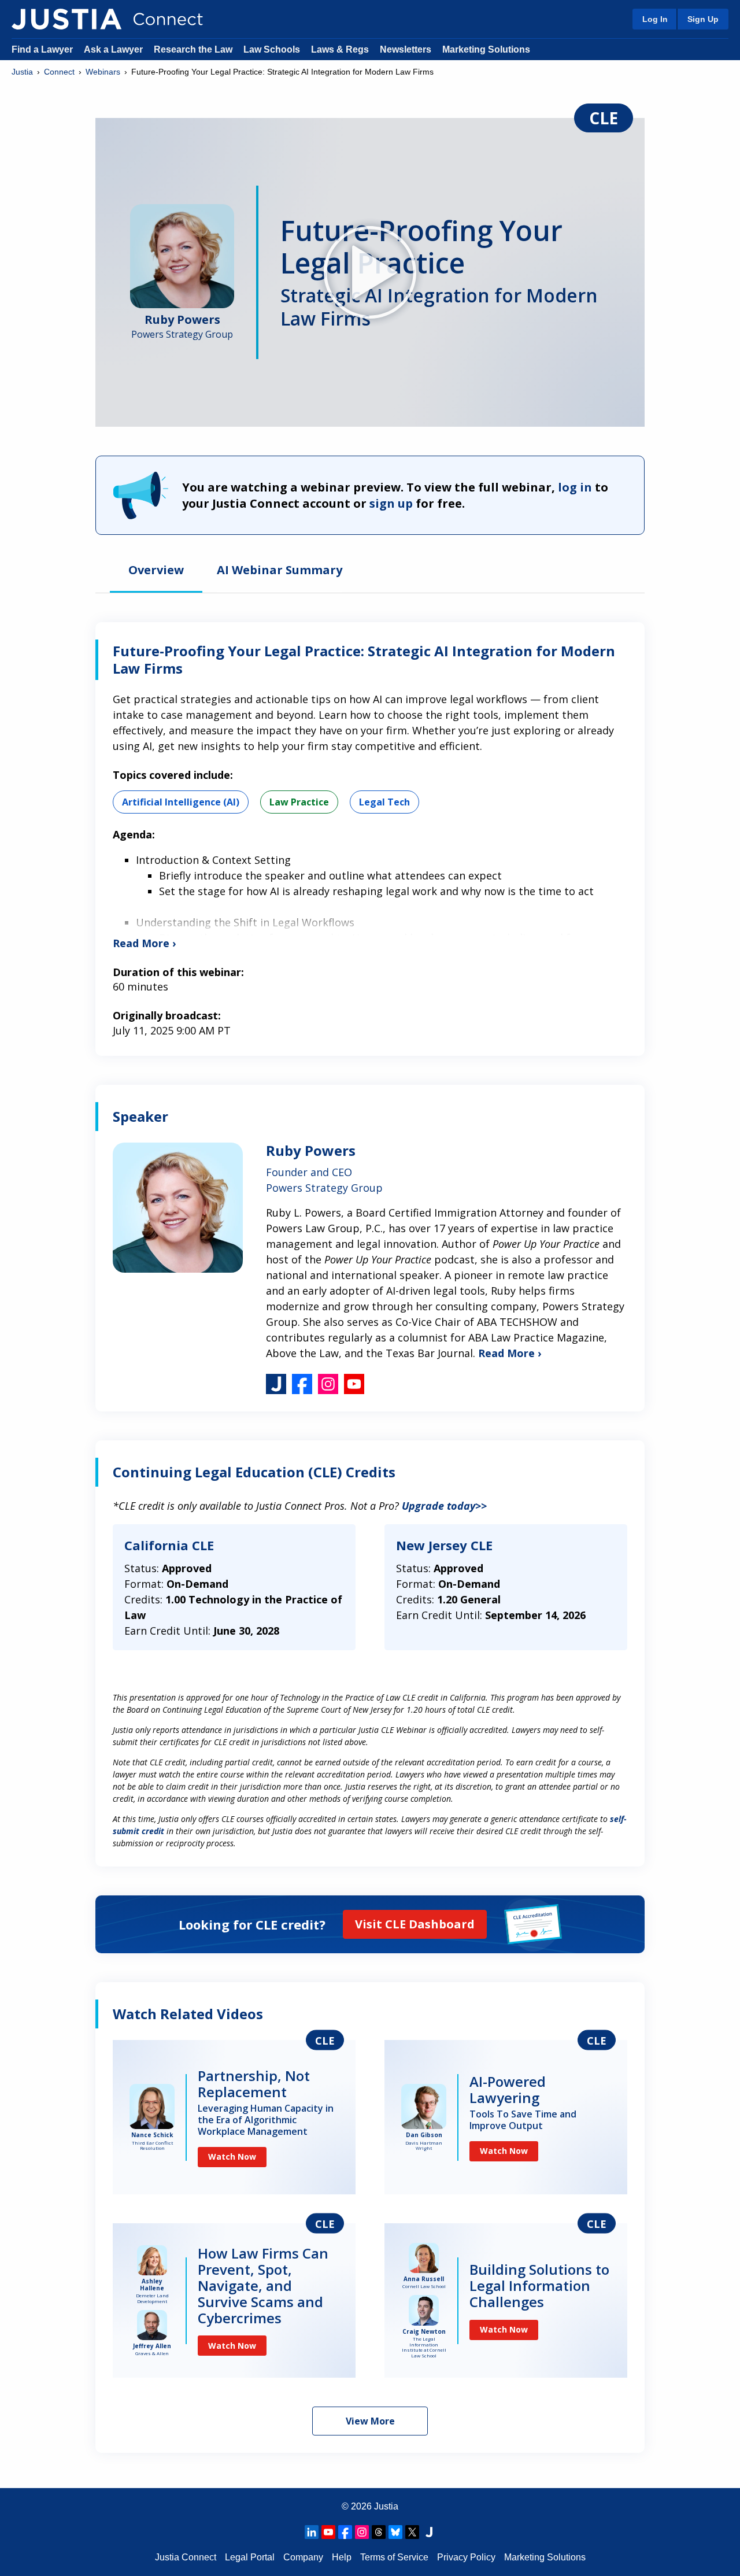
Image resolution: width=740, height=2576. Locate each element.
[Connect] (66, 19)
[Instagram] (362, 2532)
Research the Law (193, 49)
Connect (59, 72)
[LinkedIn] (312, 2532)
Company (303, 2557)
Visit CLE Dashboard (415, 1924)
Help (342, 2557)
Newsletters (406, 49)
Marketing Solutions (486, 49)
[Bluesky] (395, 2532)
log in (575, 487)
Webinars (103, 72)
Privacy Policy (466, 2557)
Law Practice (299, 802)
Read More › (510, 1353)
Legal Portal (250, 2557)
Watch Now (232, 2156)
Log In (655, 19)
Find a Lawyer (42, 49)
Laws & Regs (340, 49)
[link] (234, 2117)
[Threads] (379, 2532)
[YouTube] (328, 2532)
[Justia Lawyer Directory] (429, 2532)
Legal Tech (384, 802)
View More (370, 2421)
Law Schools (272, 49)
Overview (156, 571)
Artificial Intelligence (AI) (181, 802)
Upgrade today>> (444, 1506)
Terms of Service (394, 2557)
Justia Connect (186, 2557)
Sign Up (703, 19)
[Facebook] (345, 2532)
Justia (22, 72)
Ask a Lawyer (114, 49)
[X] (412, 2532)
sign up (391, 503)
